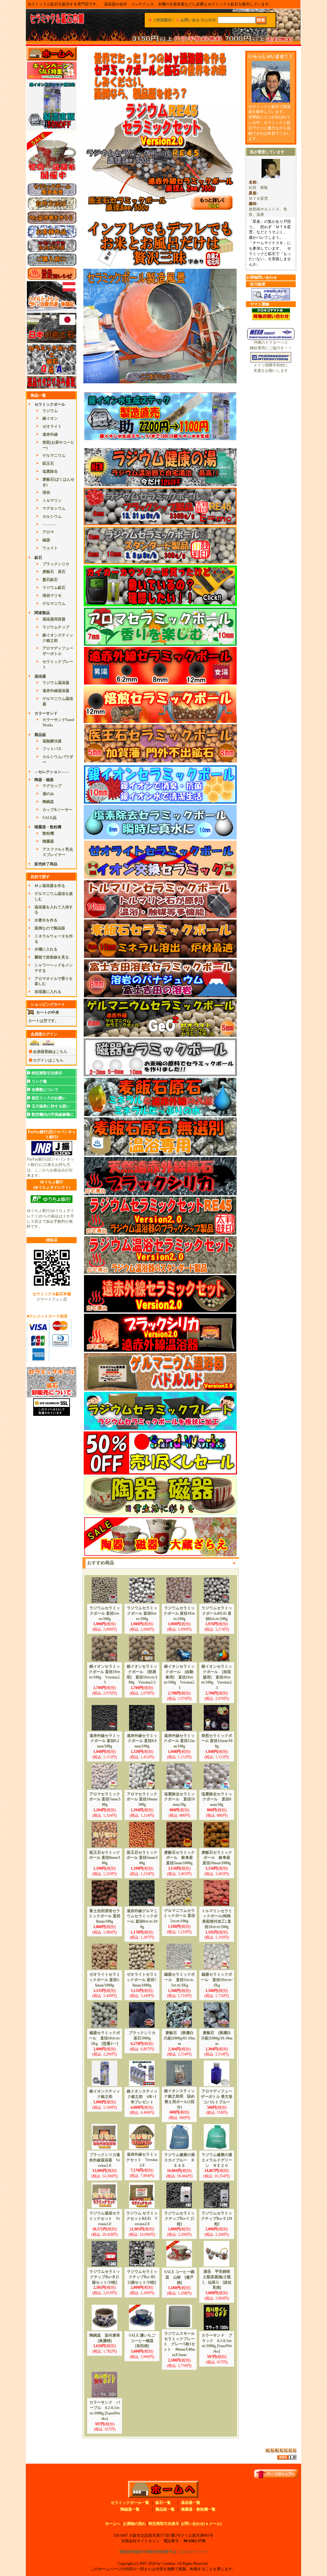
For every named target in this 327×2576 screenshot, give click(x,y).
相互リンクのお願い (49, 1098)
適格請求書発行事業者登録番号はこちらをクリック (163, 2552)
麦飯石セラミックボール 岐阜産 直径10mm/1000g (218, 1858)
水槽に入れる (46, 949)
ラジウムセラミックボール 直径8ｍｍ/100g (142, 1613)
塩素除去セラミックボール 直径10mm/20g (179, 1799)
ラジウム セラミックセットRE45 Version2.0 (142, 2219)
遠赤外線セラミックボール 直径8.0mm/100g (142, 1741)
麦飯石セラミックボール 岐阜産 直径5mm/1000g (180, 1858)
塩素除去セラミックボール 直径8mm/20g (217, 1799)
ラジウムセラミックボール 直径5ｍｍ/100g (105, 1613)
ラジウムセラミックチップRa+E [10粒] (217, 2219)
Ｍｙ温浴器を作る (50, 886)
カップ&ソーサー (57, 810)
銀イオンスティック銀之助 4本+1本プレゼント (142, 2097)
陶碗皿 (48, 802)
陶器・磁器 (44, 780)
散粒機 (48, 833)
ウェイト (50, 548)
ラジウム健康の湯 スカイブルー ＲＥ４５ (181, 2160)
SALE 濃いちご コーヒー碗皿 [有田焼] (144, 2341)
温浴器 (40, 676)
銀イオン (50, 418)
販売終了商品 (46, 864)
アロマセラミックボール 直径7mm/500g (105, 1799)
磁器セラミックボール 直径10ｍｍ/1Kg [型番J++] (105, 2038)
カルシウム (52, 516)
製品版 (40, 735)
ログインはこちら (48, 1060)
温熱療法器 (52, 741)
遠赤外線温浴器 (56, 691)
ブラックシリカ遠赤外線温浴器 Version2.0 (105, 2160)
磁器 (46, 540)
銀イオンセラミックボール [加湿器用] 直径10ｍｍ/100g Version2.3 (217, 1677)
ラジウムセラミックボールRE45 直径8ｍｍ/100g (217, 1613)
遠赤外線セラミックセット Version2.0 (142, 2160)
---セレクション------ (52, 772)
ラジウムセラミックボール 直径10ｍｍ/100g (179, 1613)
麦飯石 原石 (54, 572)
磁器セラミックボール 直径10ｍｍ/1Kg (217, 1980)
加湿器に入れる (48, 992)
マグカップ (52, 786)
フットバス (52, 749)
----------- (49, 524)
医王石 (48, 463)
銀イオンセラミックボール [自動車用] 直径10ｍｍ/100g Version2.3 (179, 1677)
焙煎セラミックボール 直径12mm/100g (217, 1741)
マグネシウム (54, 508)
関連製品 (42, 613)
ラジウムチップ (56, 627)
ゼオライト (52, 426)
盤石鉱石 (50, 580)
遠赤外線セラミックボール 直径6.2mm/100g (105, 1741)
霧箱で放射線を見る (52, 957)
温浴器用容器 (54, 619)
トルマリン (52, 500)
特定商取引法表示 (47, 1073)
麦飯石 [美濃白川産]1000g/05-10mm (179, 2038)
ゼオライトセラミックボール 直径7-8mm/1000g (142, 1980)
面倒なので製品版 (50, 928)
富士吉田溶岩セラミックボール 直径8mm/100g (105, 1916)
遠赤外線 (50, 434)
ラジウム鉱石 (54, 588)
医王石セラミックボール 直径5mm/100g (142, 1858)
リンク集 (39, 1081)
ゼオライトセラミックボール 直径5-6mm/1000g (105, 1980)
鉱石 (38, 558)
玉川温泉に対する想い (51, 1106)
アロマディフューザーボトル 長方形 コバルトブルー (217, 2097)
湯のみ (48, 794)
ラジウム (50, 411)
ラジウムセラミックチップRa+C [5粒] (179, 2219)
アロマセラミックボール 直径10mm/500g (142, 1799)
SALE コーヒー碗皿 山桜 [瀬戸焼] (179, 2277)
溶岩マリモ (52, 596)
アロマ (48, 532)
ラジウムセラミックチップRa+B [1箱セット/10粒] (105, 2277)
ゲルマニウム (54, 455)
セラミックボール (50, 404)
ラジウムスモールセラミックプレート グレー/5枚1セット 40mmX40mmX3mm (179, 2344)
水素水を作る (46, 920)
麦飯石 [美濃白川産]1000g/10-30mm (217, 2038)
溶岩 (46, 492)
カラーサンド (46, 713)
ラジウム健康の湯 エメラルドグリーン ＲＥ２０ (219, 2160)
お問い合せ (190, 20)
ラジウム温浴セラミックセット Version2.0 (105, 2219)
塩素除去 (50, 471)
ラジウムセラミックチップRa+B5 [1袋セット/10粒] (143, 2277)
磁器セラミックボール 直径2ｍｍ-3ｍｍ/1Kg (179, 1980)
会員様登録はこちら (50, 1052)
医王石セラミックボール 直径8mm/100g (105, 1858)
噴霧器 (48, 841)
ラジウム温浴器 (56, 683)
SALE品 (49, 818)
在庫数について (45, 1090)
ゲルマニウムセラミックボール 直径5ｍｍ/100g (179, 1916)
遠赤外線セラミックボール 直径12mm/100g (179, 1741)
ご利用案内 (162, 20)
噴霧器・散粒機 (48, 827)
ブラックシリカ (56, 564)
